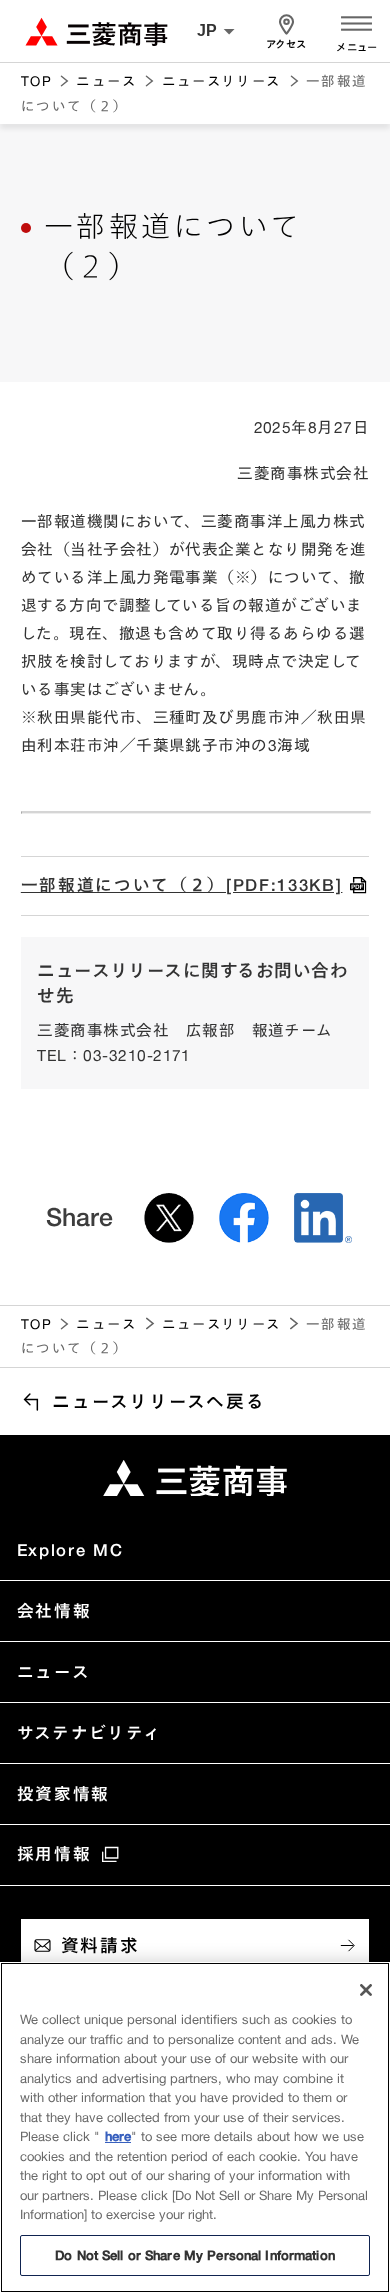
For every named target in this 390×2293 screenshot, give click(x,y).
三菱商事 (97, 31)
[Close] (366, 1990)
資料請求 (100, 1945)
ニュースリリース (222, 80)
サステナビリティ (89, 1732)
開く (356, 21)
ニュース (106, 80)
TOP (36, 80)
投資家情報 (63, 1793)
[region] (195, 2127)
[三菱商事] (195, 1477)
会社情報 (54, 1610)
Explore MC (70, 1549)
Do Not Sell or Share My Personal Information (195, 2255)
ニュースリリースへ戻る (158, 1401)
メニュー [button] (356, 48)
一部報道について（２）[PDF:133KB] (182, 884)
